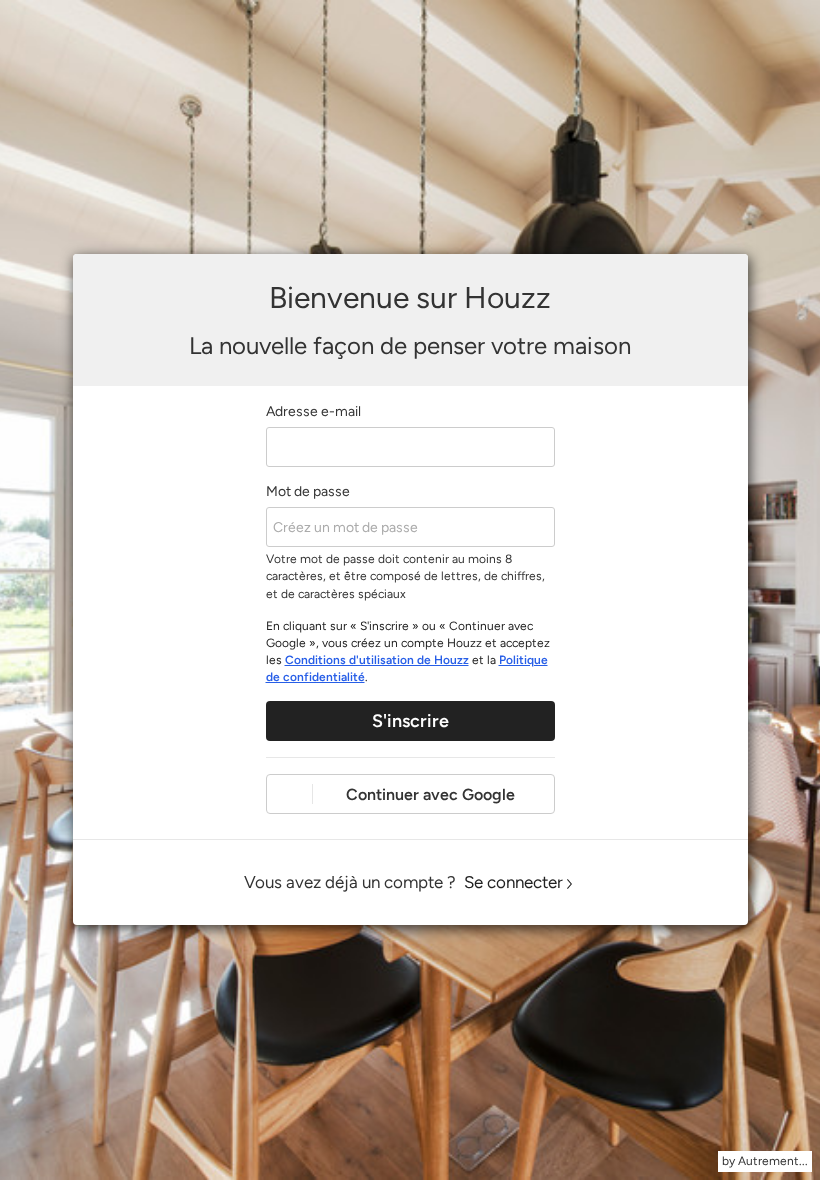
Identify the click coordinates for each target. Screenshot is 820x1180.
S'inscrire (410, 721)
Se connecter (513, 882)
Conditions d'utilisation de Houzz (377, 660)
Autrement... (773, 1161)
